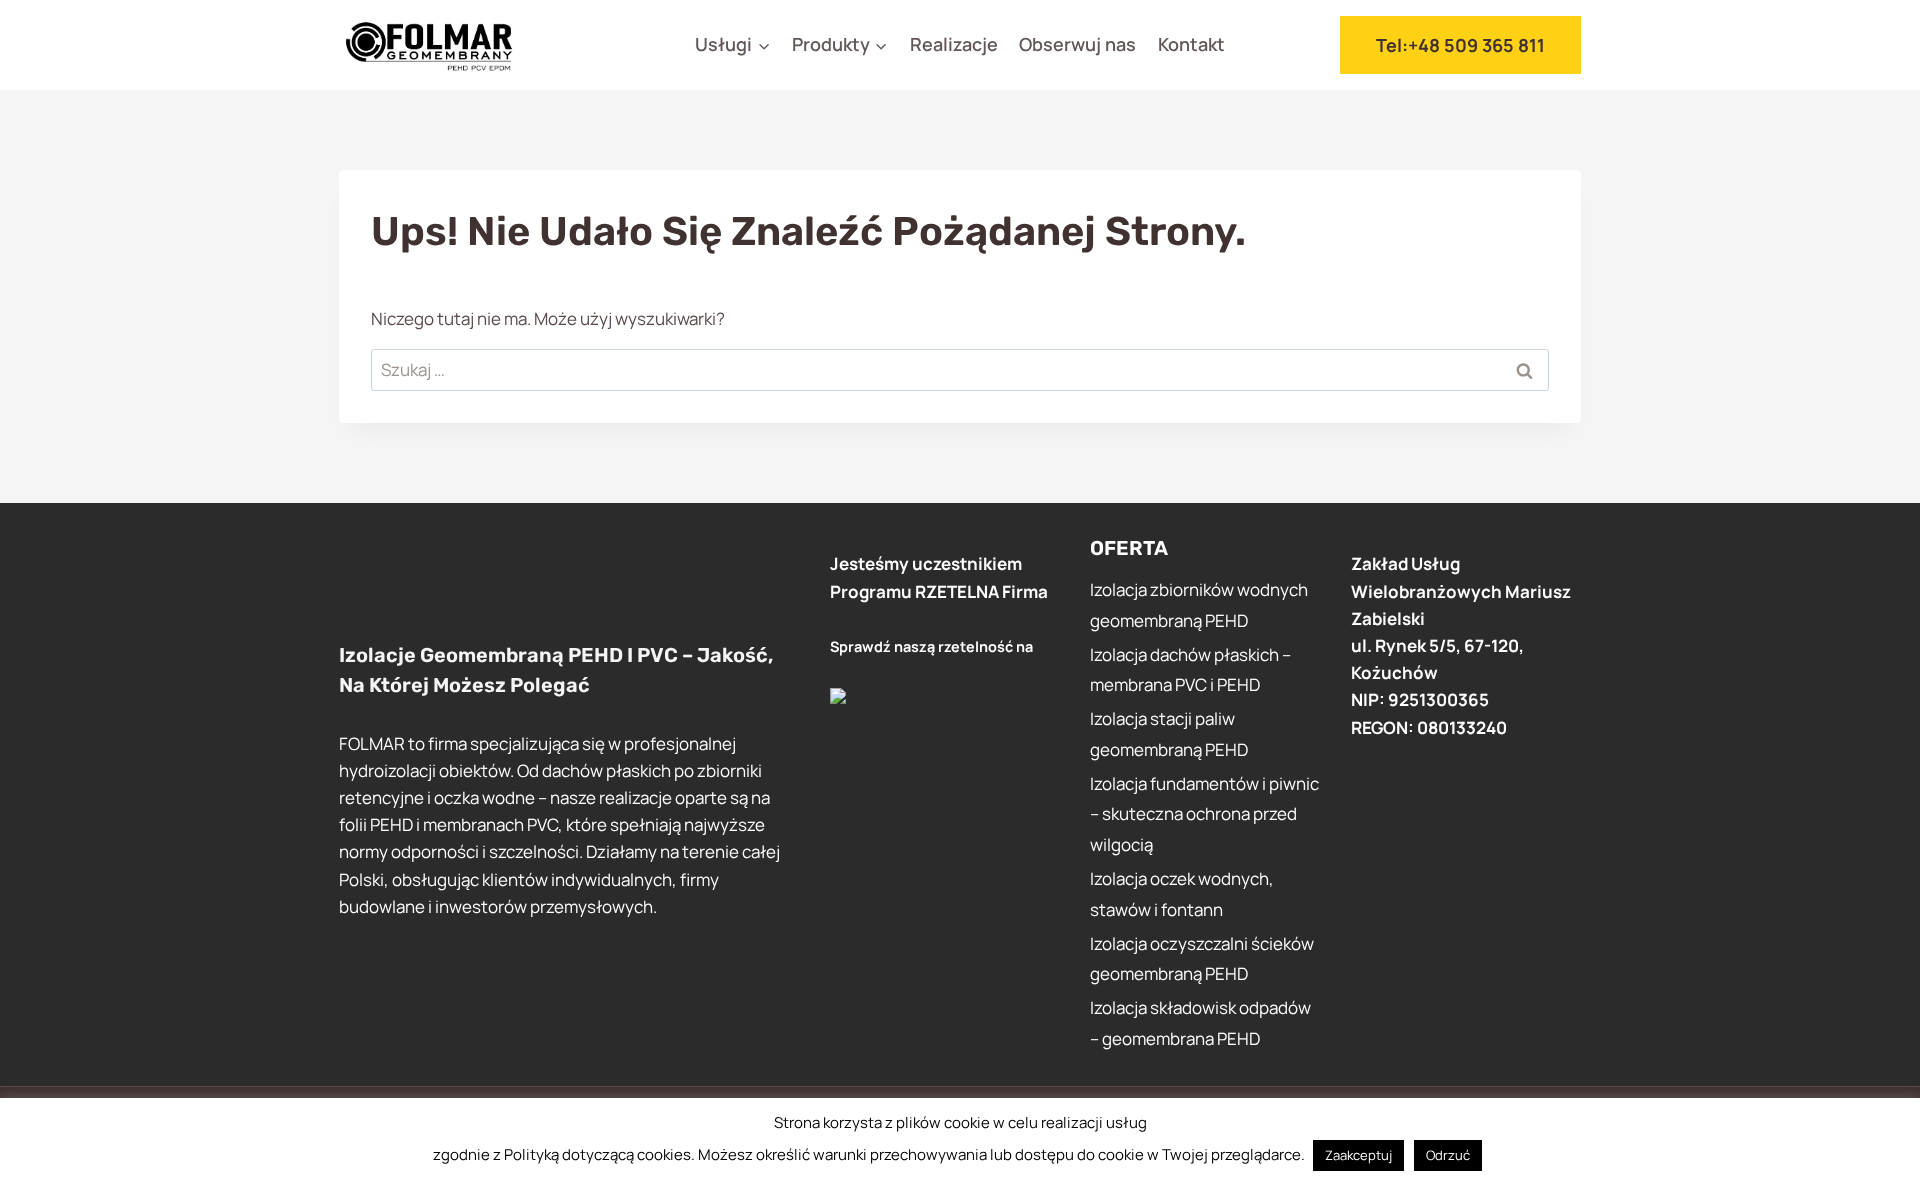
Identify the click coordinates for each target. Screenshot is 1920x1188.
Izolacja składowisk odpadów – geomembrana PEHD (1200, 1023)
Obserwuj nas (1077, 44)
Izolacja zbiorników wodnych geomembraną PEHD (1199, 605)
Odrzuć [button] (1448, 1155)
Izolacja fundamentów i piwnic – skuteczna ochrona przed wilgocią (1204, 814)
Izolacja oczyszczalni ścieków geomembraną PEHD (1202, 959)
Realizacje (954, 44)
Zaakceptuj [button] (1358, 1155)
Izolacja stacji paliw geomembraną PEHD (1169, 734)
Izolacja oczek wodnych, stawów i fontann (1182, 894)
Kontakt (1191, 44)
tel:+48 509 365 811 (1460, 45)
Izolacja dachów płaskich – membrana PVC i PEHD (1190, 670)
